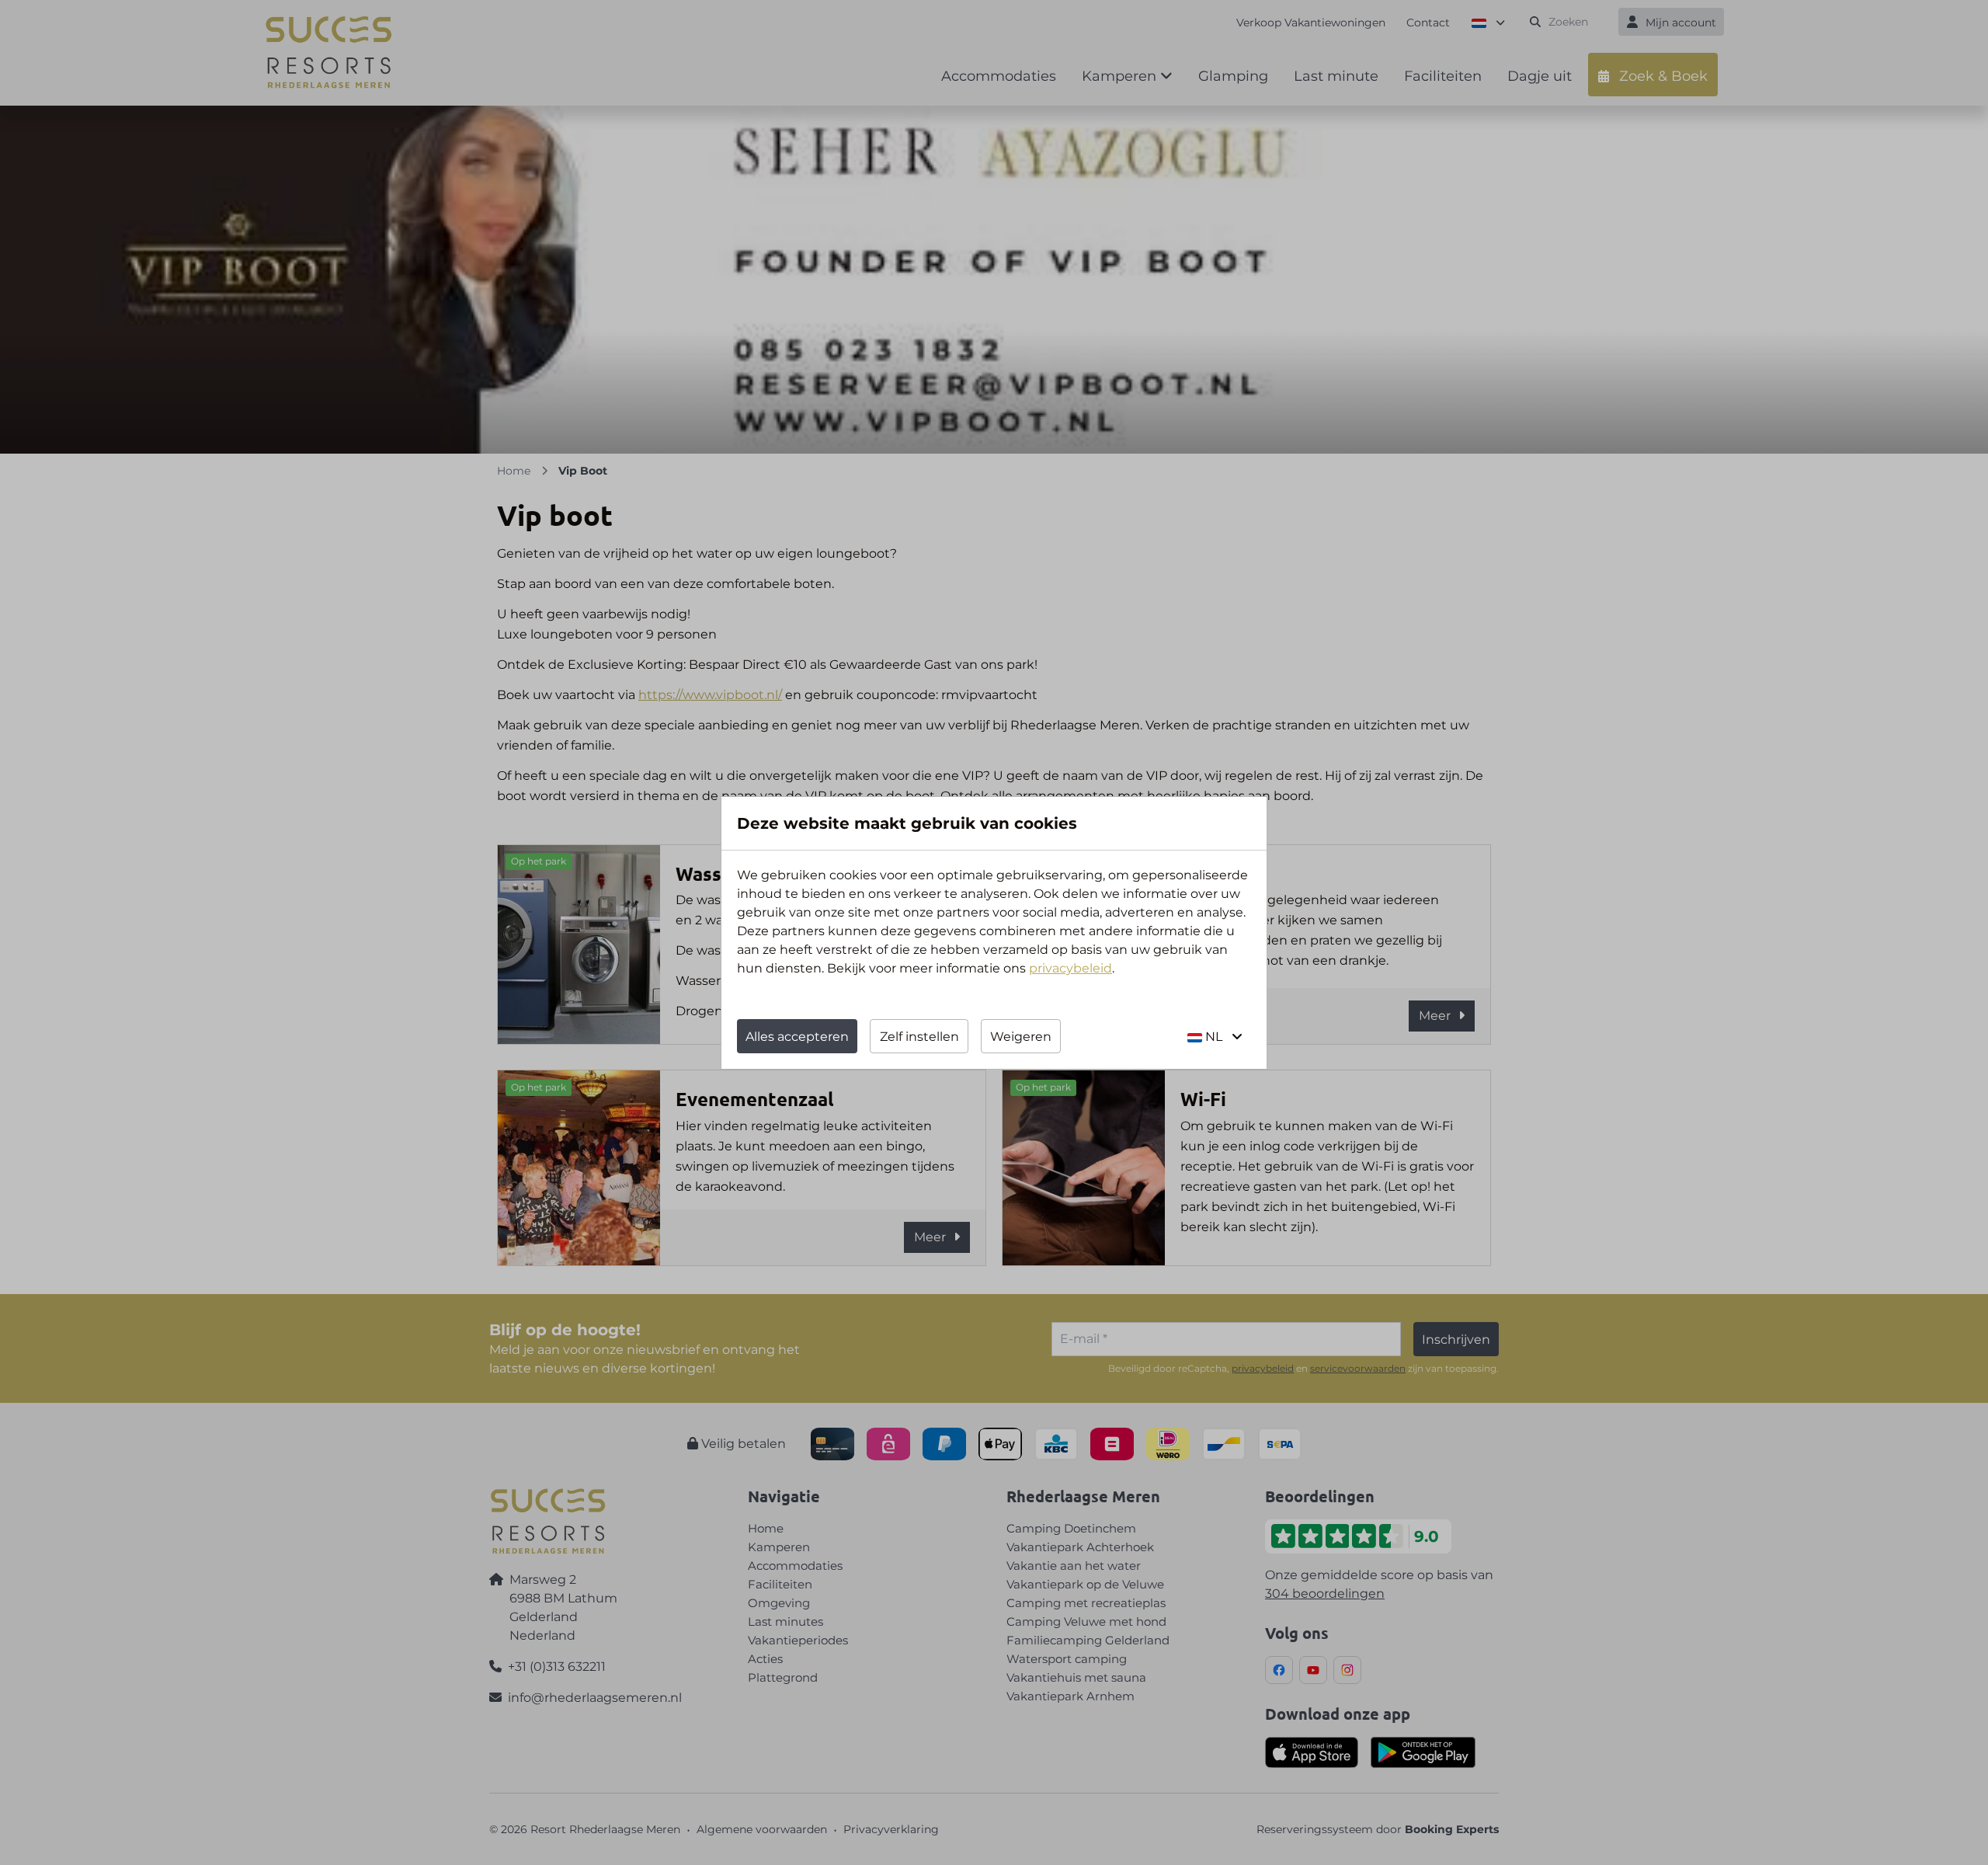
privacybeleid (1070, 968)
